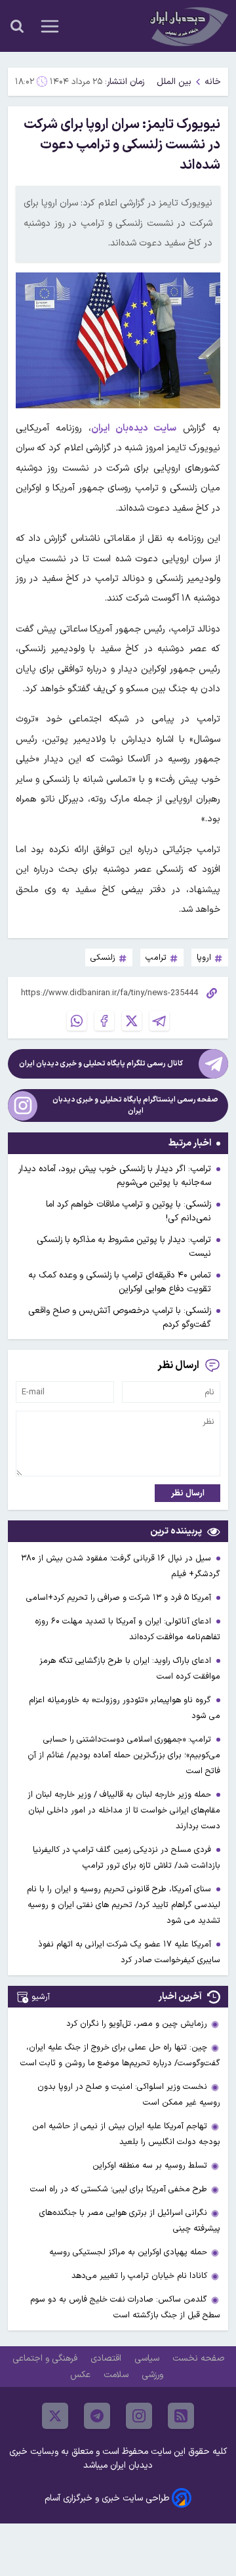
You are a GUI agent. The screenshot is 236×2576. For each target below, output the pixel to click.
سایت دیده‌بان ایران (134, 428)
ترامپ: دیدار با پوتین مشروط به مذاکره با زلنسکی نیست (124, 1247)
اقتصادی (107, 2358)
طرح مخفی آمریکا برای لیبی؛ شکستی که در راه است (119, 2189)
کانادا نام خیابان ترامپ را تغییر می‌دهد (139, 2276)
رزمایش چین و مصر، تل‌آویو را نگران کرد (137, 2024)
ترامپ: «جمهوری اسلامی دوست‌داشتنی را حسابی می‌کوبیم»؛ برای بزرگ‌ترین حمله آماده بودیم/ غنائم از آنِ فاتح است (124, 1755)
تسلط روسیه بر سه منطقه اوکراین (150, 2165)
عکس (82, 2375)
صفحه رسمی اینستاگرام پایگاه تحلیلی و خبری (135, 1106)
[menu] (50, 26)
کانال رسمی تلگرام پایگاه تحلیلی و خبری (101, 1064)
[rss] (181, 2416)
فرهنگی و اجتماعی (46, 2358)
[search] (17, 26)
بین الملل (174, 82)
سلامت (117, 2375)
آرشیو (41, 1997)
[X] (132, 1021)
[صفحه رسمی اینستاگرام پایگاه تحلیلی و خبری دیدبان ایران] (23, 1106)
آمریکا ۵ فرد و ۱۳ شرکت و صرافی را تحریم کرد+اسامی (120, 1598)
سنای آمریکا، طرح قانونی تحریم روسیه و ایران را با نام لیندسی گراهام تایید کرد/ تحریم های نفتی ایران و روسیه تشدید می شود (124, 1905)
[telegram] (97, 2416)
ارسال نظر (188, 1493)
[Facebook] (104, 1021)
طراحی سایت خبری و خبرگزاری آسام (107, 2498)
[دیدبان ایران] (187, 26)
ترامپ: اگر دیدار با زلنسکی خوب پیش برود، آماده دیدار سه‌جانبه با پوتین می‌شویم (115, 1176)
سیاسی (148, 2358)
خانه (213, 82)
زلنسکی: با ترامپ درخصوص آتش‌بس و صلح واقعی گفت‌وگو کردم (120, 1318)
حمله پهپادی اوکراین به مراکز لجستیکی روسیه (128, 2252)
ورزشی (154, 2375)
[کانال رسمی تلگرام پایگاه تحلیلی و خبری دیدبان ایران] (213, 1064)
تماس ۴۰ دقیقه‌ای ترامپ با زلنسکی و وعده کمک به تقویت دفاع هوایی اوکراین (120, 1282)
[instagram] (139, 2416)
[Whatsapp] (77, 1021)
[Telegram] (159, 1021)
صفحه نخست (198, 2358)
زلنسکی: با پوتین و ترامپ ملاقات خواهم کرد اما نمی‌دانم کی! (128, 1211)
